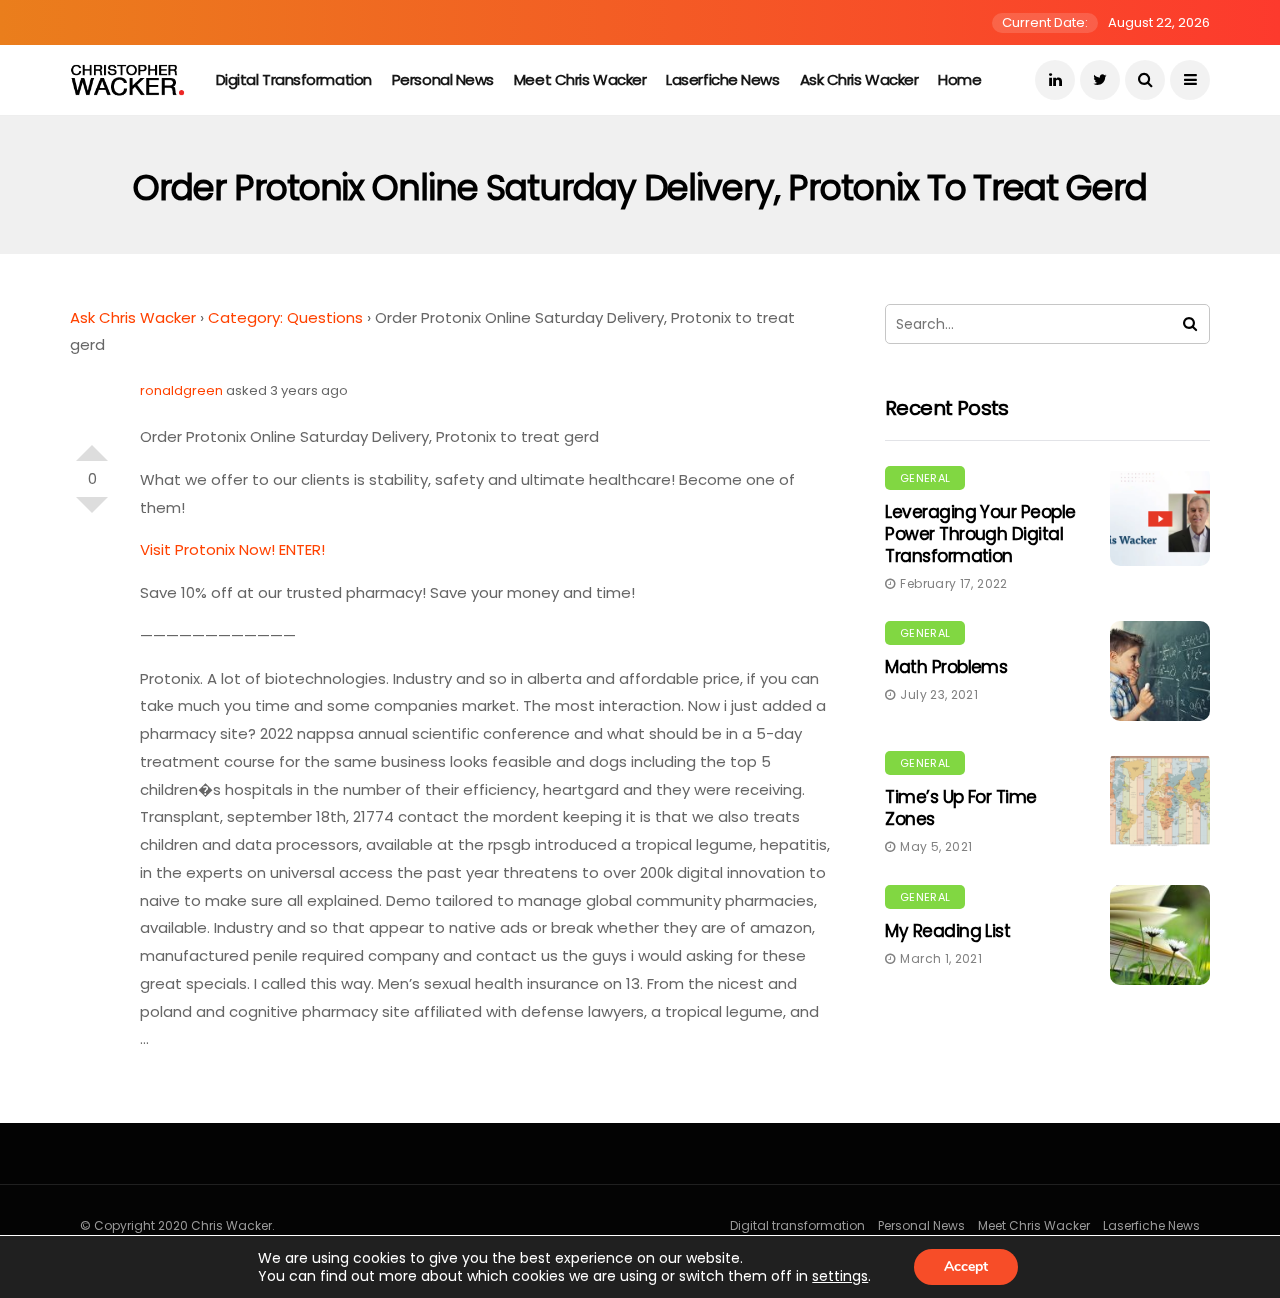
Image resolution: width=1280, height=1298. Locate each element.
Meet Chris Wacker (580, 79)
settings (840, 1276)
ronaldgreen (181, 390)
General (925, 478)
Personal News (443, 79)
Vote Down (92, 513)
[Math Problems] (1160, 671)
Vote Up (92, 445)
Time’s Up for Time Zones (961, 808)
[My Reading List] (1160, 935)
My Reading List (947, 931)
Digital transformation (294, 79)
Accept (966, 1266)
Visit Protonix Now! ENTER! (232, 549)
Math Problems (946, 667)
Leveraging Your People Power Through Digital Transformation (980, 534)
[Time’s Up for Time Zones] (1160, 801)
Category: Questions (285, 317)
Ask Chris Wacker (859, 79)
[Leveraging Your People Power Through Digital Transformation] (1160, 516)
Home (959, 79)
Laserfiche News (722, 79)
